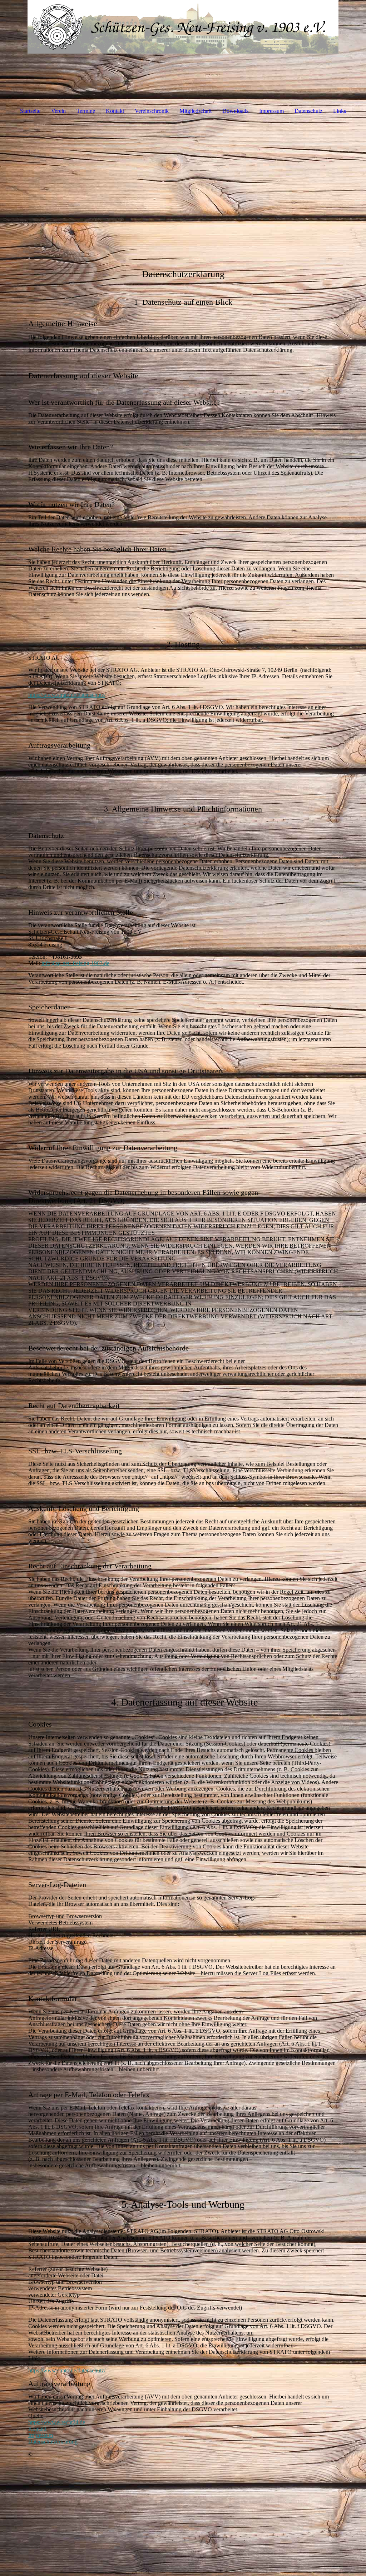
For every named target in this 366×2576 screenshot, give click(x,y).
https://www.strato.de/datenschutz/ (67, 695)
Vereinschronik (152, 111)
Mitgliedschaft (196, 111)
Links (340, 111)
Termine (86, 111)
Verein (58, 111)
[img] (183, 27)
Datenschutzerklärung (53, 2442)
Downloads (235, 111)
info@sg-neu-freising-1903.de (75, 963)
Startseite (30, 111)
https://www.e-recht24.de (57, 2422)
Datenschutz (308, 111)
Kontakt (115, 111)
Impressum (271, 111)
